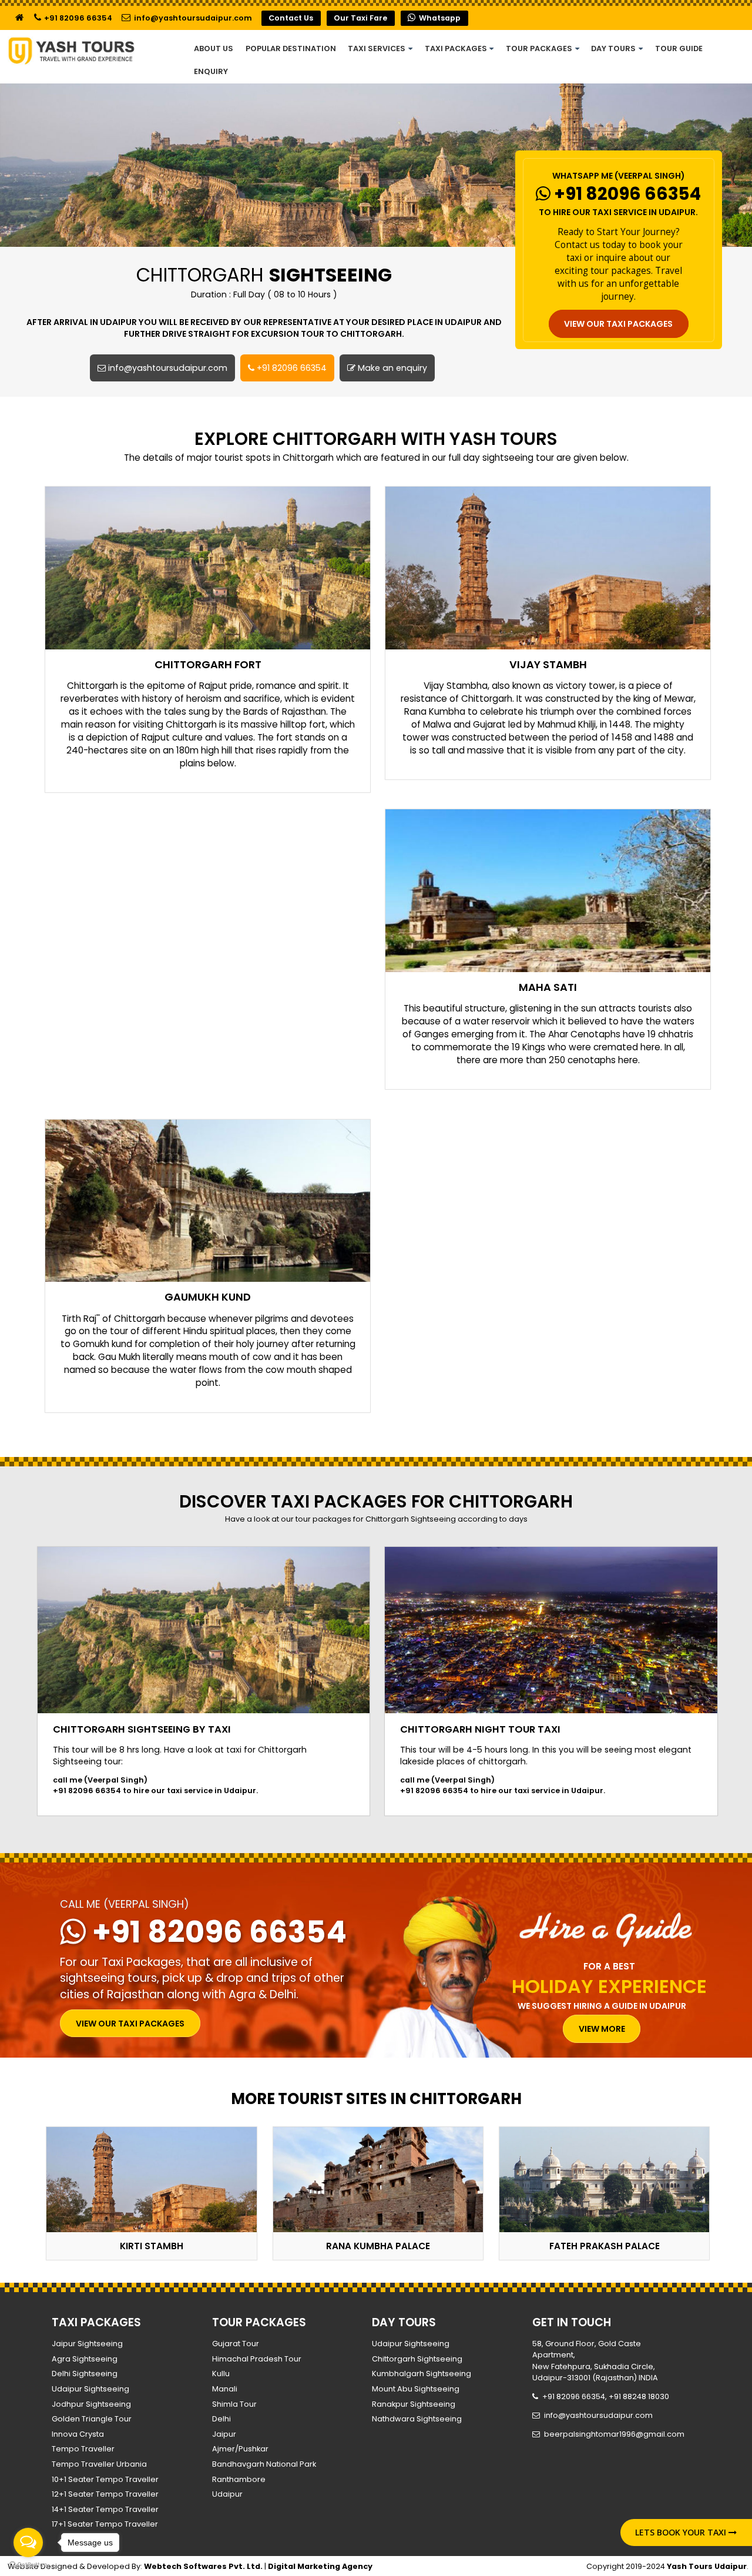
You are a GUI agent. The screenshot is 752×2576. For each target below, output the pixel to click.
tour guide (679, 48)
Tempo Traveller (83, 2449)
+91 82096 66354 (77, 18)
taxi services (377, 48)
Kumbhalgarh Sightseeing (422, 2374)
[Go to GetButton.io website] (28, 2565)
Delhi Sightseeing (85, 2374)
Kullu (221, 2374)
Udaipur (227, 2494)
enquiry (211, 71)
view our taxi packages (618, 324)
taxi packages (457, 48)
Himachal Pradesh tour (257, 2359)
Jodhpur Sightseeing (91, 2404)
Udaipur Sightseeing (90, 2389)
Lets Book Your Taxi (682, 2532)
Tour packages (540, 48)
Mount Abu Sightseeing (416, 2389)
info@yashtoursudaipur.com (192, 18)
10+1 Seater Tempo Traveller (105, 2479)
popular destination (291, 48)
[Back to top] (602, 2531)
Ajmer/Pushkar (240, 2449)
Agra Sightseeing (85, 2359)
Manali (225, 2389)
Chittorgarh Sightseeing (417, 2359)
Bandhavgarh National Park (264, 2464)
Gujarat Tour (236, 2344)
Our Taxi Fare (360, 18)
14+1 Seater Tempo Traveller (105, 2509)
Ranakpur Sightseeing (414, 2404)
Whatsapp (439, 18)
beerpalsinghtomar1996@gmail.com (614, 2434)
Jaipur (224, 2434)
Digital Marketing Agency (320, 2566)
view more (602, 2029)
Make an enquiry (391, 368)
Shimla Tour (234, 2404)
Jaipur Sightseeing (87, 2344)
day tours (614, 48)
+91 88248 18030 (639, 2396)
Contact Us (291, 18)
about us (214, 48)
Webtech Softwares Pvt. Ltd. (203, 2566)
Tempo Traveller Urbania (99, 2464)
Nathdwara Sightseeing (417, 2419)
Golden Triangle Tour (92, 2419)
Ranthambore (239, 2479)
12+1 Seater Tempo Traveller (105, 2494)
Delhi (221, 2419)
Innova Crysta (78, 2434)
